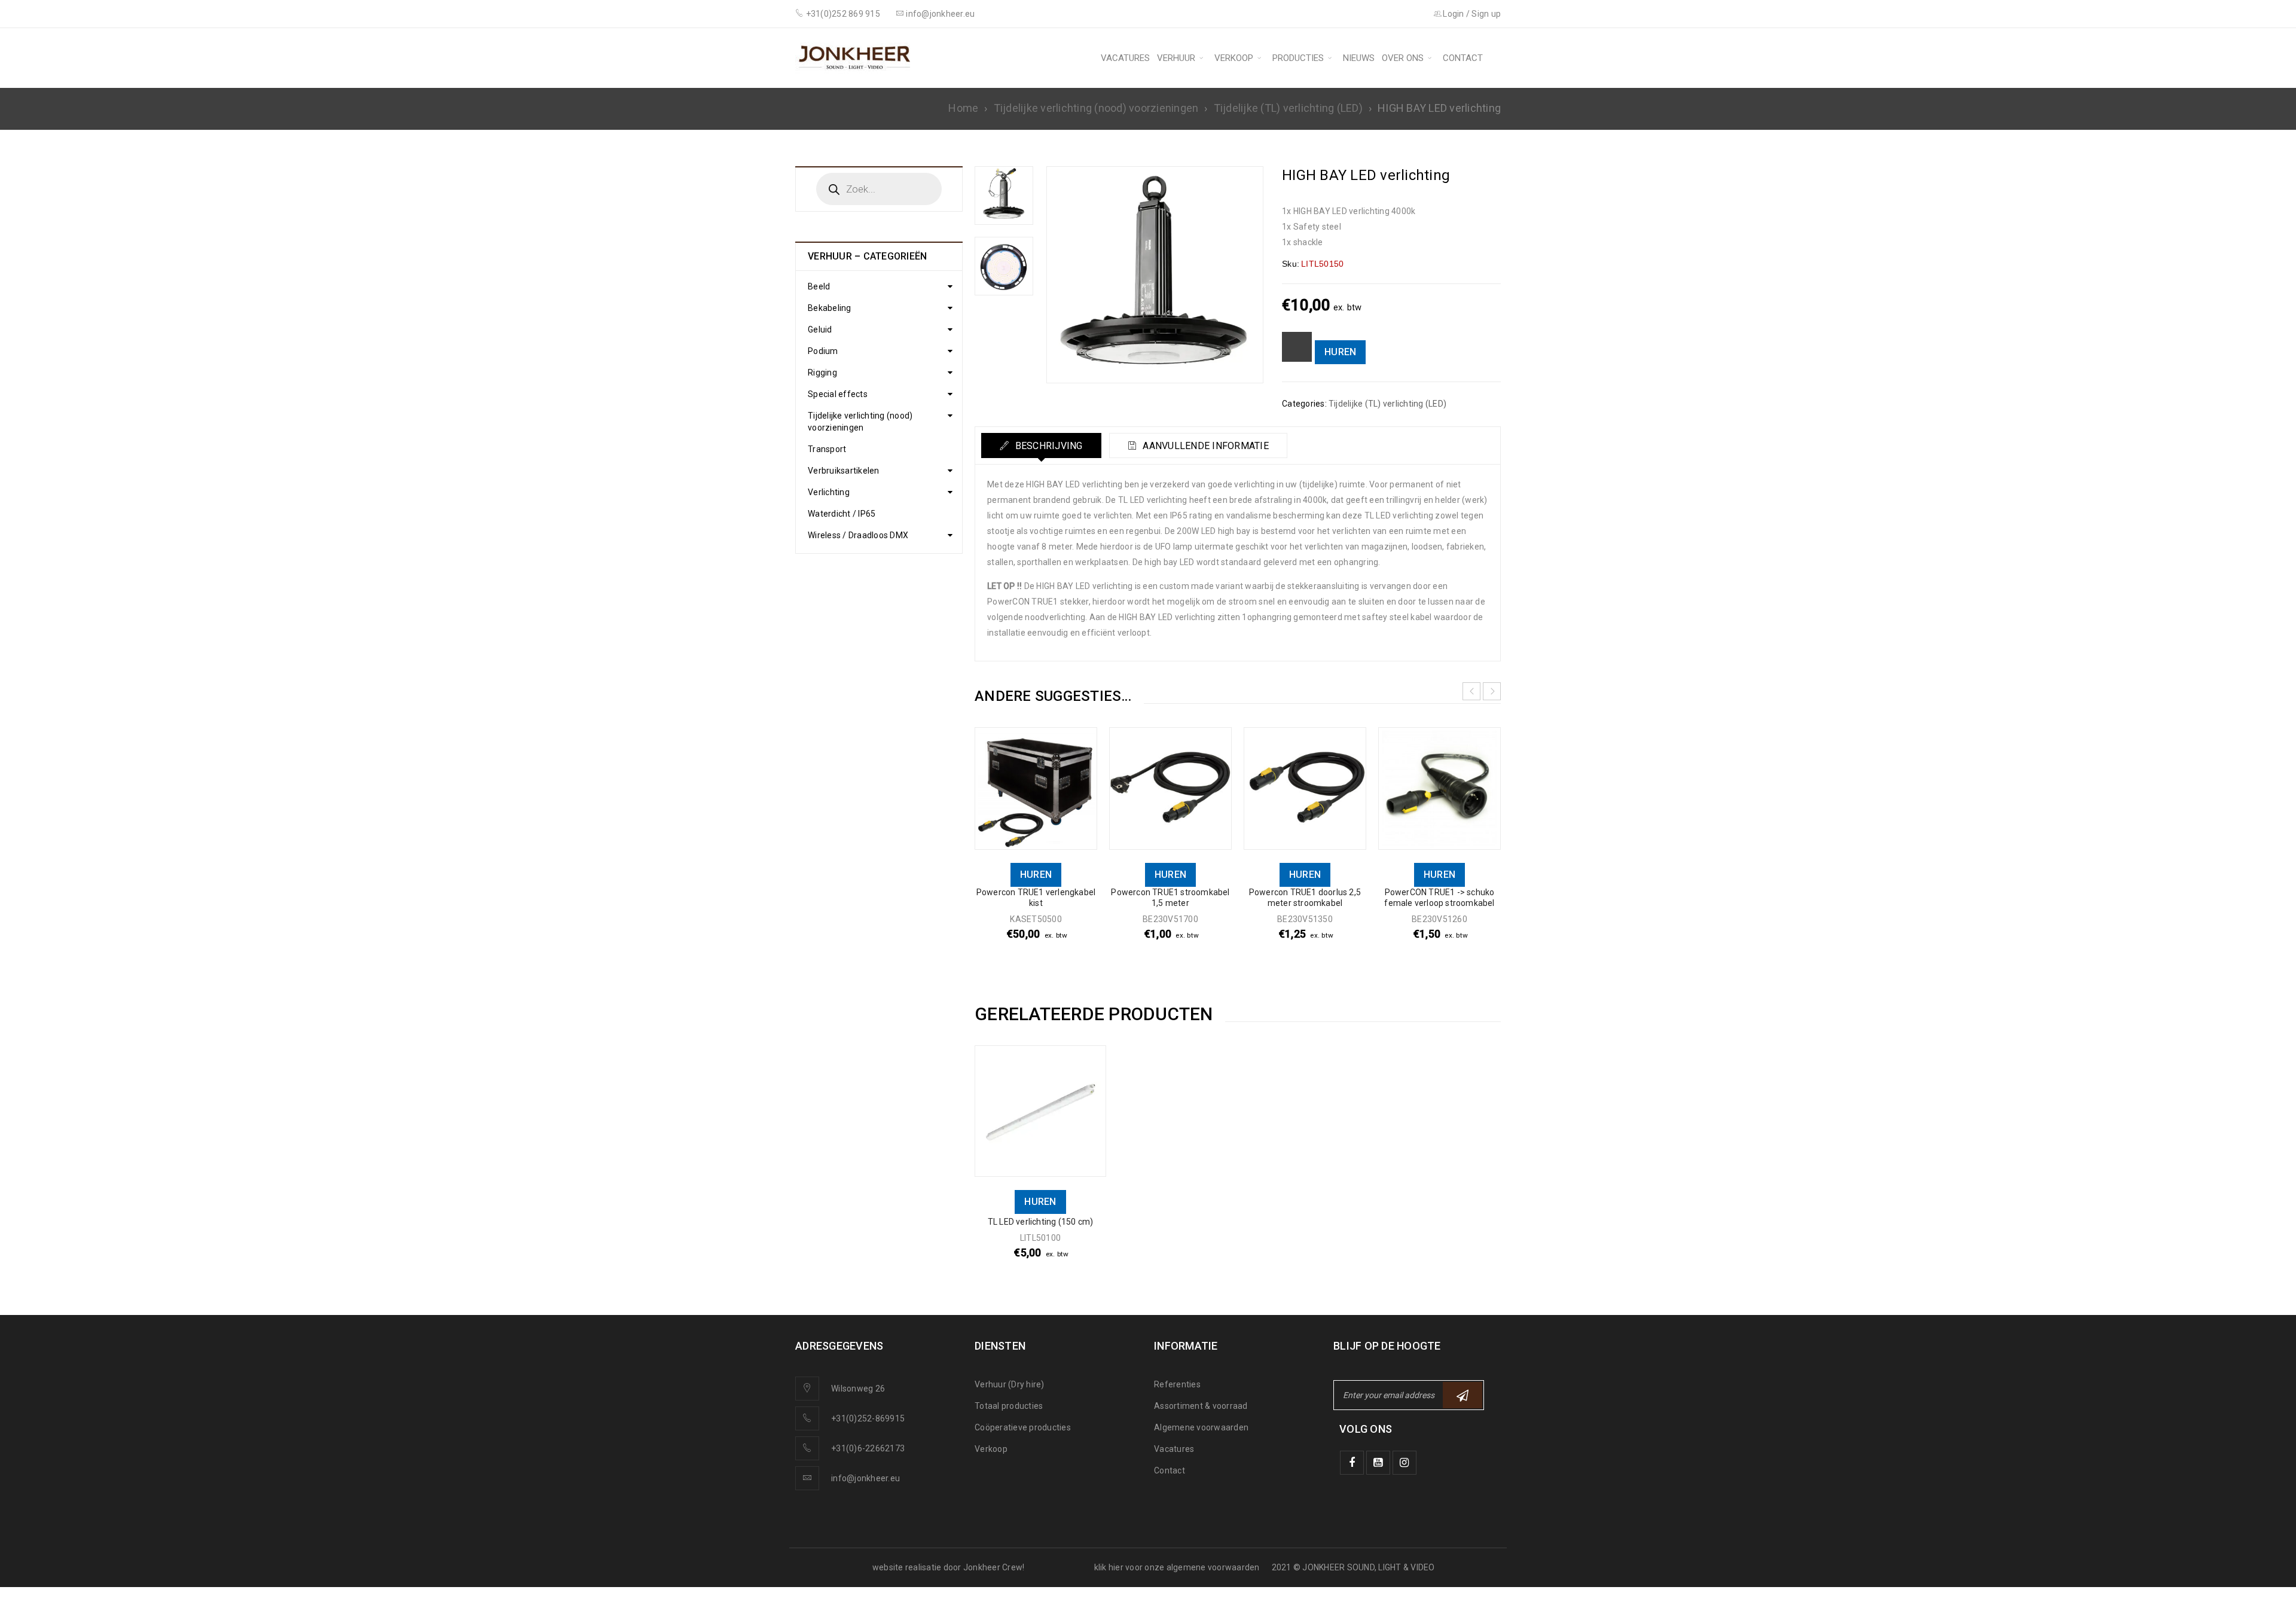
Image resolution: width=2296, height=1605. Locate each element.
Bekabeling (830, 308)
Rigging (822, 373)
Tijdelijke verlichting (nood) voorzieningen (1096, 108)
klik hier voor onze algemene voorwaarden (1177, 1567)
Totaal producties (1009, 1406)
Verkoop (991, 1449)
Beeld (819, 286)
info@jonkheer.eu (865, 1478)
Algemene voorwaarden (1201, 1427)
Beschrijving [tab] (1047, 446)
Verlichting (829, 492)
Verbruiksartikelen (844, 471)
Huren (1340, 352)
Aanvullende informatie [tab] (1205, 446)
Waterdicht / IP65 (842, 514)
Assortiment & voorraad (1201, 1406)
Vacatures (1174, 1449)
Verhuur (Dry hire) (1010, 1384)
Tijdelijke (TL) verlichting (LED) (1288, 108)
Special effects (838, 394)
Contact (1170, 1470)
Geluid (820, 329)
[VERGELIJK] (1297, 347)
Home (963, 108)
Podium (823, 351)
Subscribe (1463, 1395)
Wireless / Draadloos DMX (858, 535)
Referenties (1177, 1384)
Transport (827, 449)
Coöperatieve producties (1023, 1427)
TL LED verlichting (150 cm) (1040, 1222)
